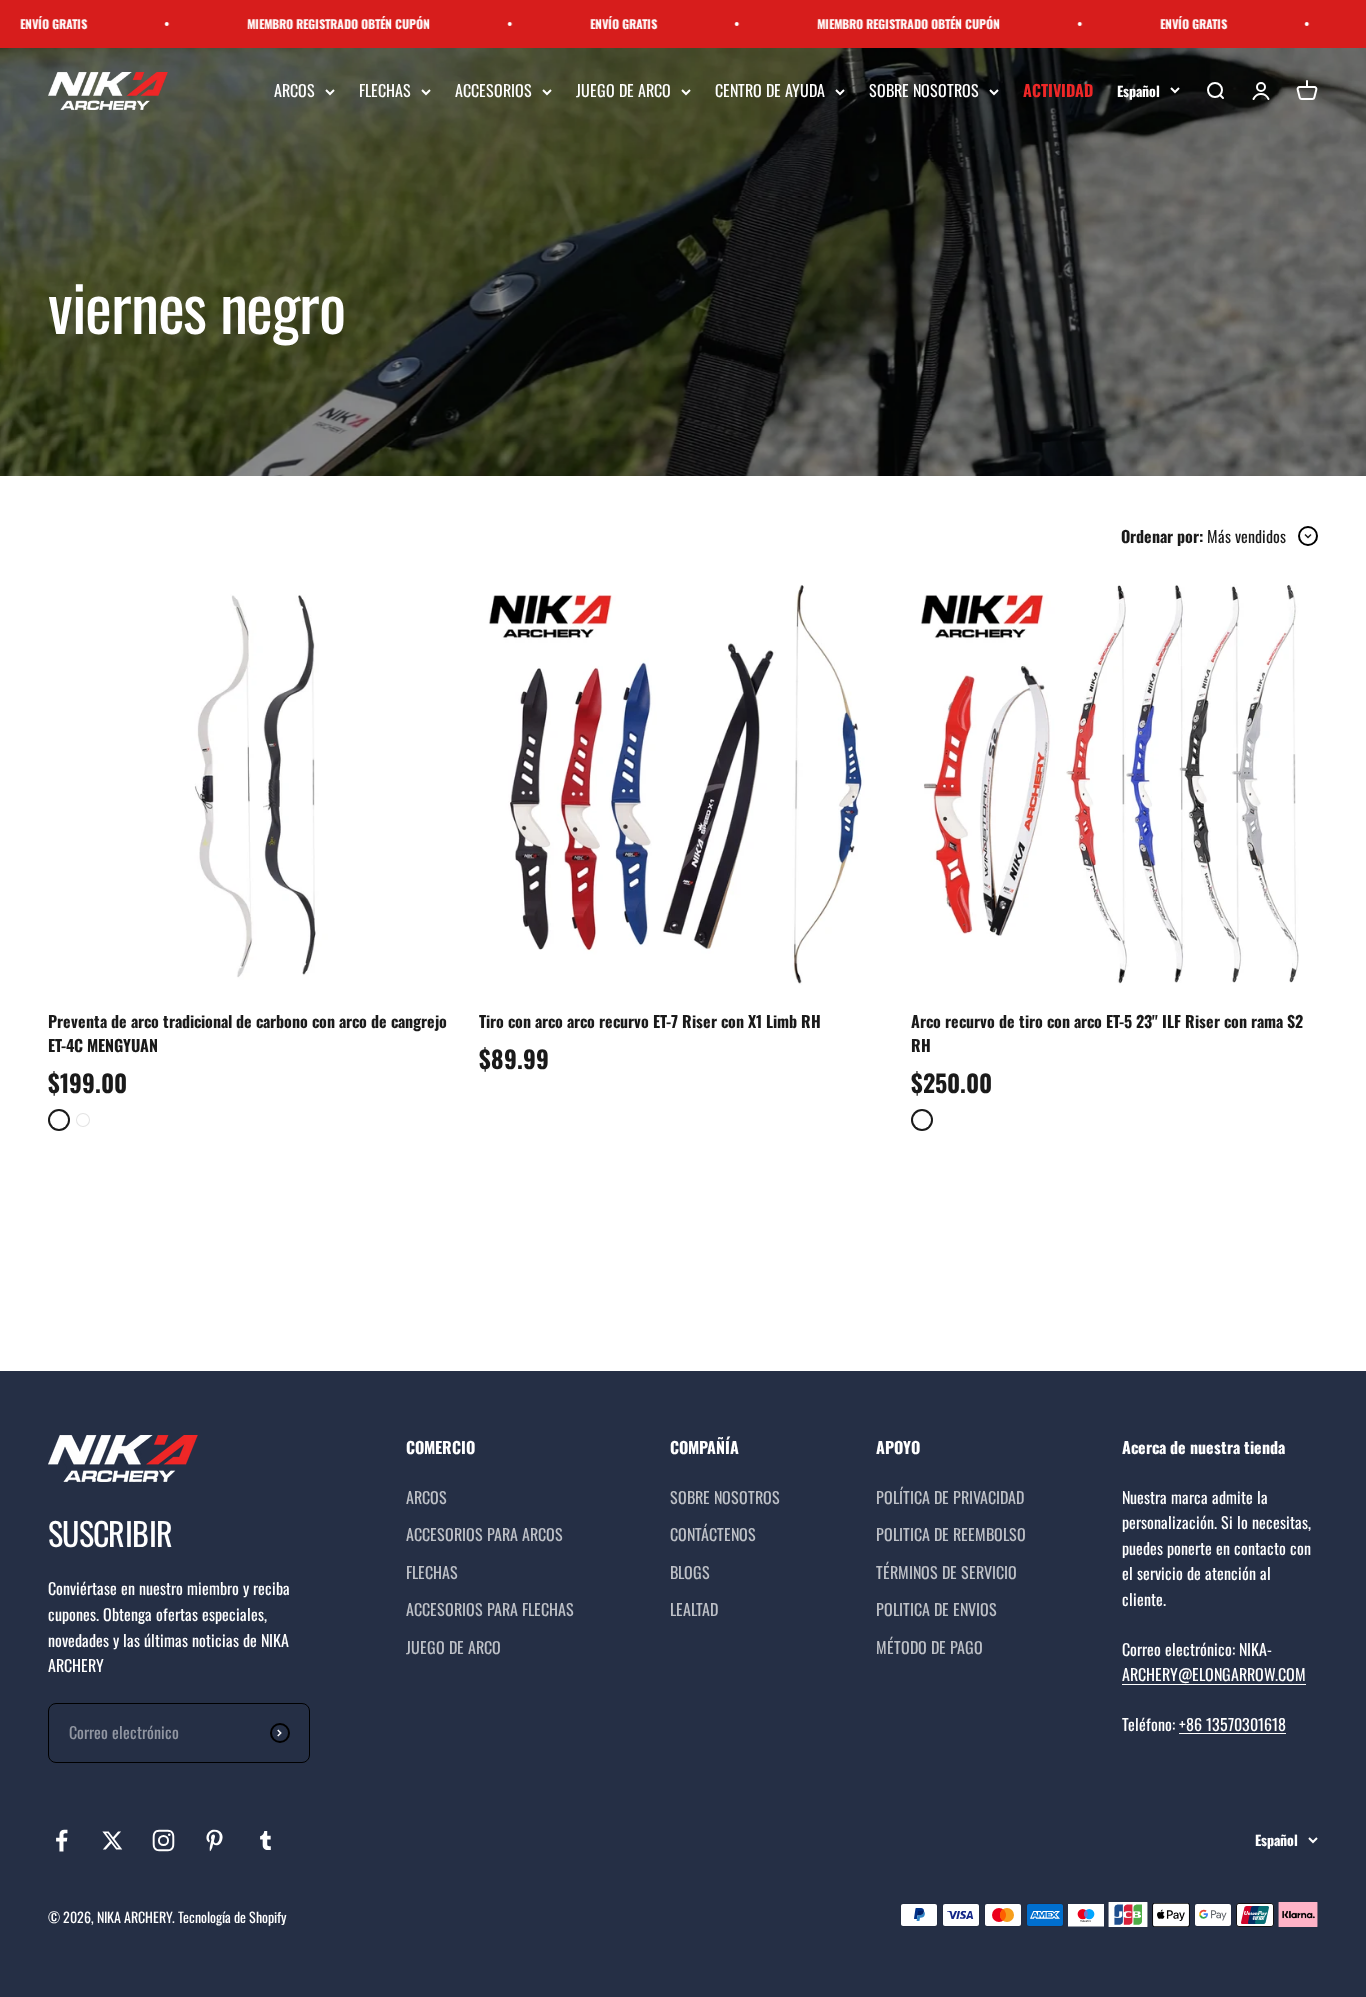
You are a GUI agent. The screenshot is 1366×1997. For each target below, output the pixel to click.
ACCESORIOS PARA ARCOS (484, 1534)
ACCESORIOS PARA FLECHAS (490, 1609)
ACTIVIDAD (1058, 91)
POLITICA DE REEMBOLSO (951, 1534)
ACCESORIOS (493, 91)
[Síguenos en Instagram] (163, 1840)
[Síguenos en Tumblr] (265, 1840)
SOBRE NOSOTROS (924, 91)
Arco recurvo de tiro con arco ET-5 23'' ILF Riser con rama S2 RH (1107, 1033)
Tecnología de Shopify (232, 1916)
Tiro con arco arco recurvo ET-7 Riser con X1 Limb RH (650, 1021)
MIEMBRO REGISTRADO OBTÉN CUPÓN (293, 23)
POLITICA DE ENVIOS (936, 1609)
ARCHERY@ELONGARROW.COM (1214, 1674)
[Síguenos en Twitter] (112, 1840)
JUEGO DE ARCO (623, 91)
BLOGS (690, 1572)
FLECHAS (385, 91)
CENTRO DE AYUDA (770, 91)
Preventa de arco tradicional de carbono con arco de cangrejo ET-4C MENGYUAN (247, 1033)
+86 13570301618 (1232, 1724)
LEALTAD (694, 1609)
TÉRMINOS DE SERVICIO (946, 1572)
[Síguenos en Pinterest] (214, 1840)
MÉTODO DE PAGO (929, 1647)
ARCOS (294, 91)
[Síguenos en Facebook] (61, 1840)
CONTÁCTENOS (713, 1534)
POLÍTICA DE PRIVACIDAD (950, 1497)
